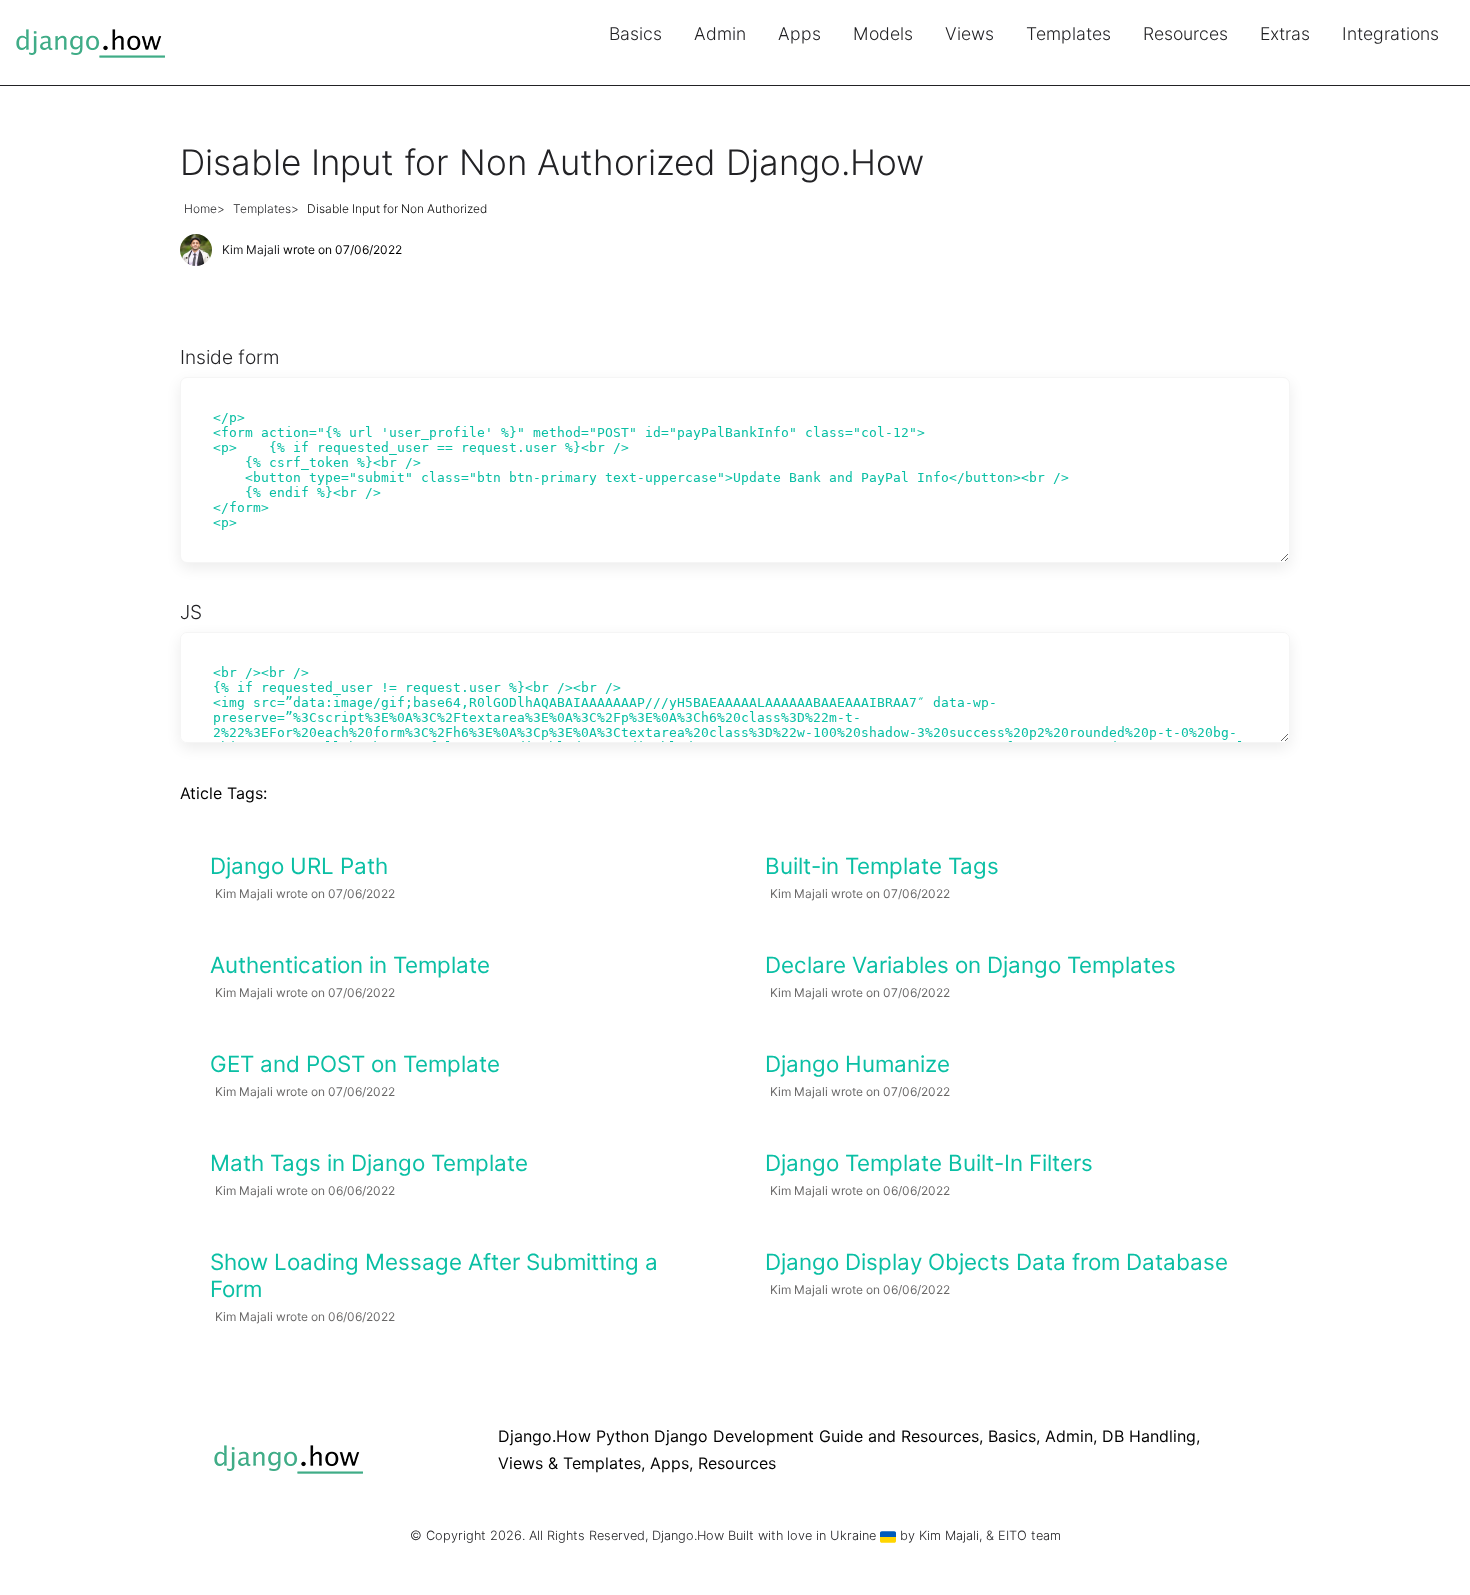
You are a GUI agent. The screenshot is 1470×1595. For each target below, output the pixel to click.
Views (969, 33)
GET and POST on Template (355, 1063)
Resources (1185, 33)
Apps (799, 33)
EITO (1012, 1535)
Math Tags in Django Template (369, 1162)
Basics (635, 33)
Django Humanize (857, 1063)
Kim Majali (251, 249)
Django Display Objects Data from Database (996, 1261)
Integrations (1390, 33)
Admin (720, 33)
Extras (1285, 33)
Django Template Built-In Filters (929, 1162)
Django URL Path (299, 865)
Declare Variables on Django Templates (970, 964)
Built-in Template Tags (882, 865)
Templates (1068, 33)
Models (883, 33)
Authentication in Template (350, 964)
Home (200, 208)
